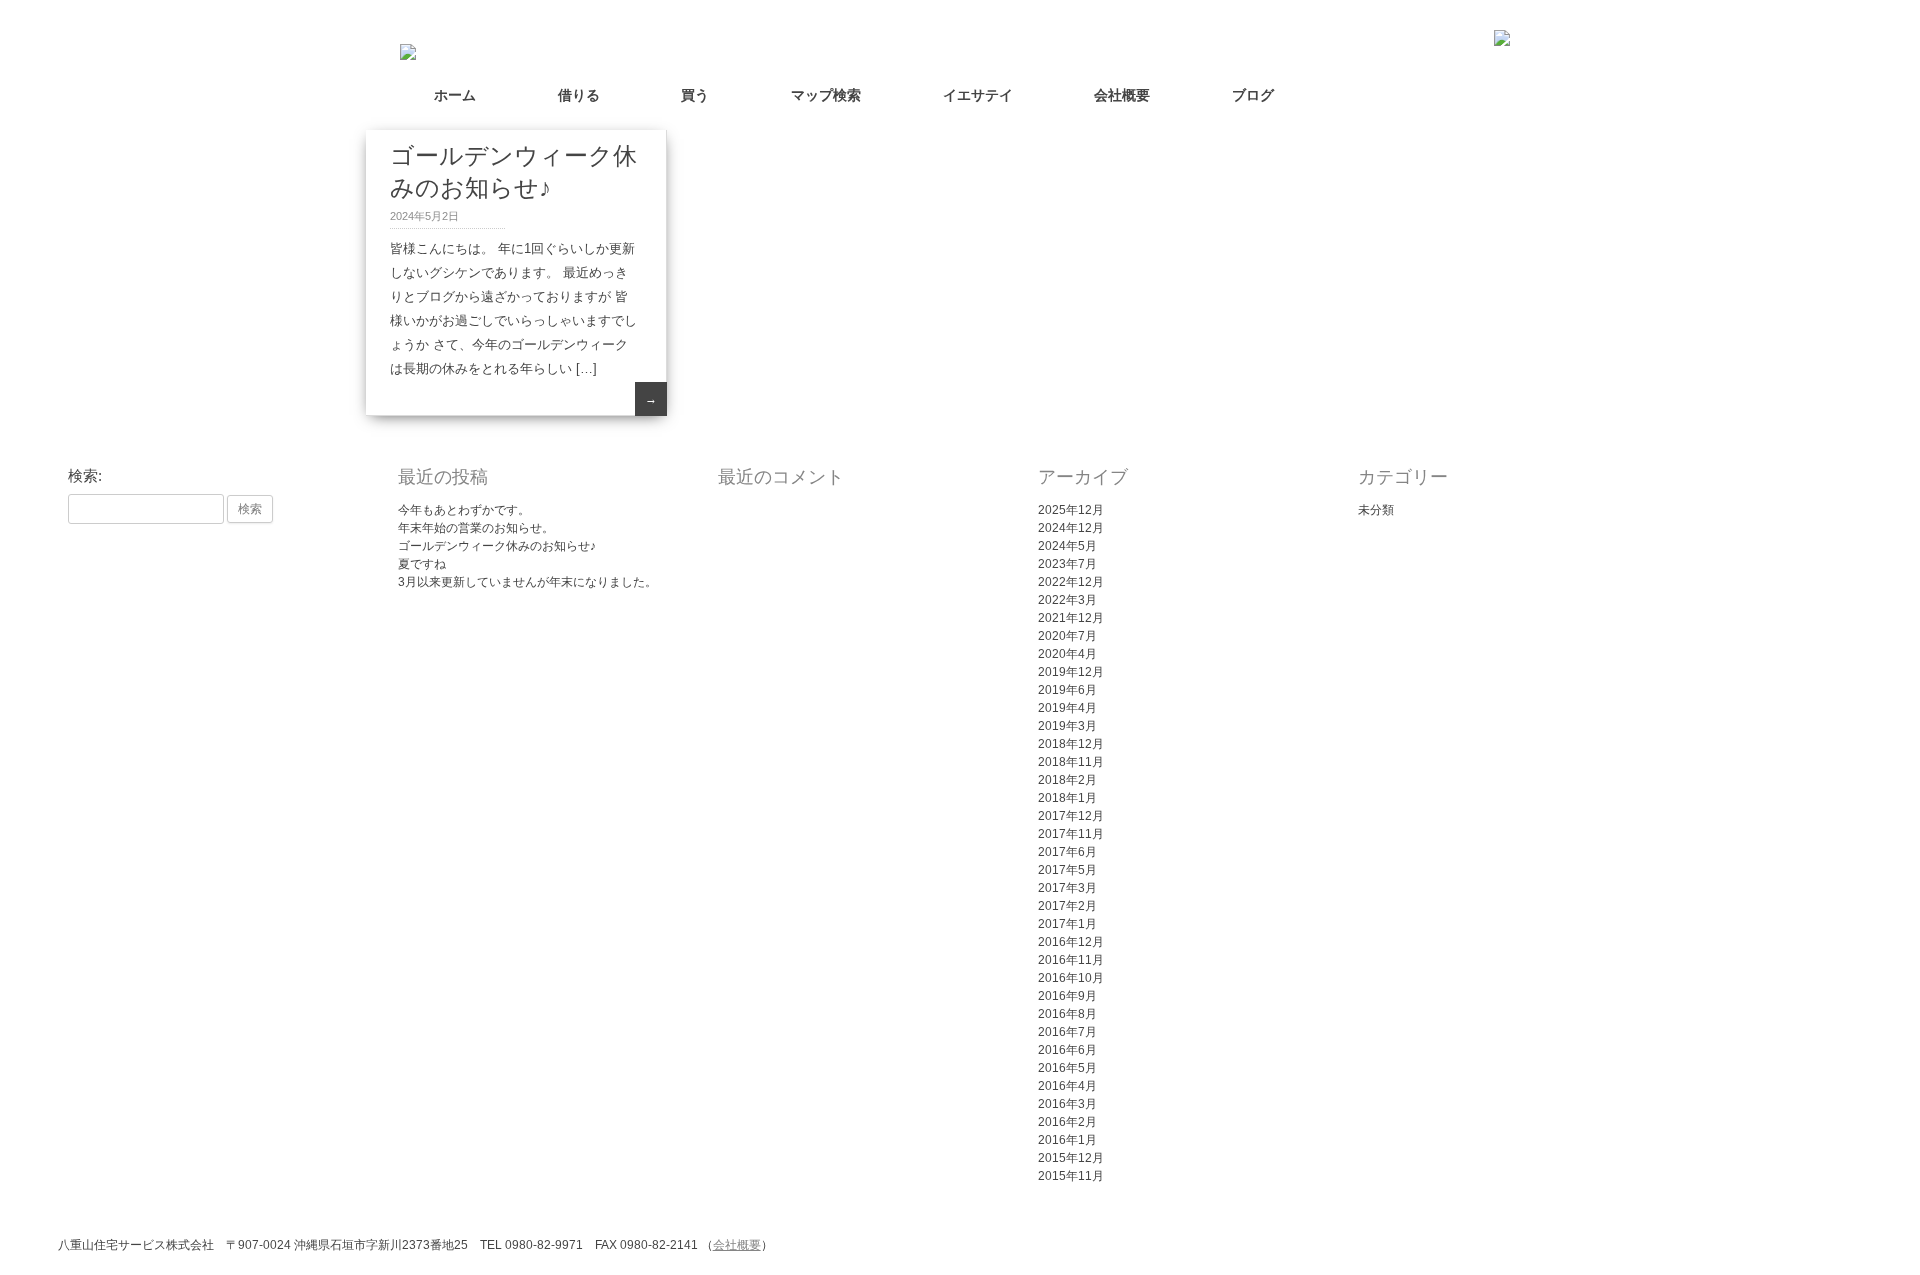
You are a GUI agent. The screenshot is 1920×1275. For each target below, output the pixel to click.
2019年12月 (1071, 672)
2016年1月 (1067, 1140)
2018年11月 (1071, 762)
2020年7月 (1067, 636)
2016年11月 (1071, 960)
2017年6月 (1067, 852)
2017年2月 (1067, 906)
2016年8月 (1067, 1014)
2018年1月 (1067, 798)
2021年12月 (1071, 618)
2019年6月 (1067, 690)
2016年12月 (1071, 942)
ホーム (455, 95)
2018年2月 (1067, 780)
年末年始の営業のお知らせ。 (476, 528)
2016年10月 (1071, 978)
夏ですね (422, 564)
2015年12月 (1071, 1158)
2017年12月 (1071, 816)
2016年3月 (1067, 1104)
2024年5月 (1067, 546)
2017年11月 (1071, 834)
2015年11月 (1071, 1176)
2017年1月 (1067, 924)
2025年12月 (1071, 510)
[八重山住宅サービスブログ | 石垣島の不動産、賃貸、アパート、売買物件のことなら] (403, 48)
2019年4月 (1067, 708)
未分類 (1376, 510)
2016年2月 (1067, 1122)
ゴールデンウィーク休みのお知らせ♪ (497, 546)
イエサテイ (978, 95)
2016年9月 (1067, 996)
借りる (579, 95)
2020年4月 (1067, 654)
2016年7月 (1067, 1032)
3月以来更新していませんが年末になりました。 (527, 582)
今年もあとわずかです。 (464, 510)
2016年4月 (1067, 1086)
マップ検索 (826, 95)
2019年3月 (1067, 726)
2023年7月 (1067, 564)
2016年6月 (1067, 1050)
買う (695, 95)
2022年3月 (1067, 600)
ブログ (1253, 95)
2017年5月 (1067, 870)
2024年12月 (1071, 528)
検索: (85, 476)
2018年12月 (1071, 744)
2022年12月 (1071, 582)
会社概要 (1122, 95)
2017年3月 (1067, 888)
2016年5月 (1067, 1068)
